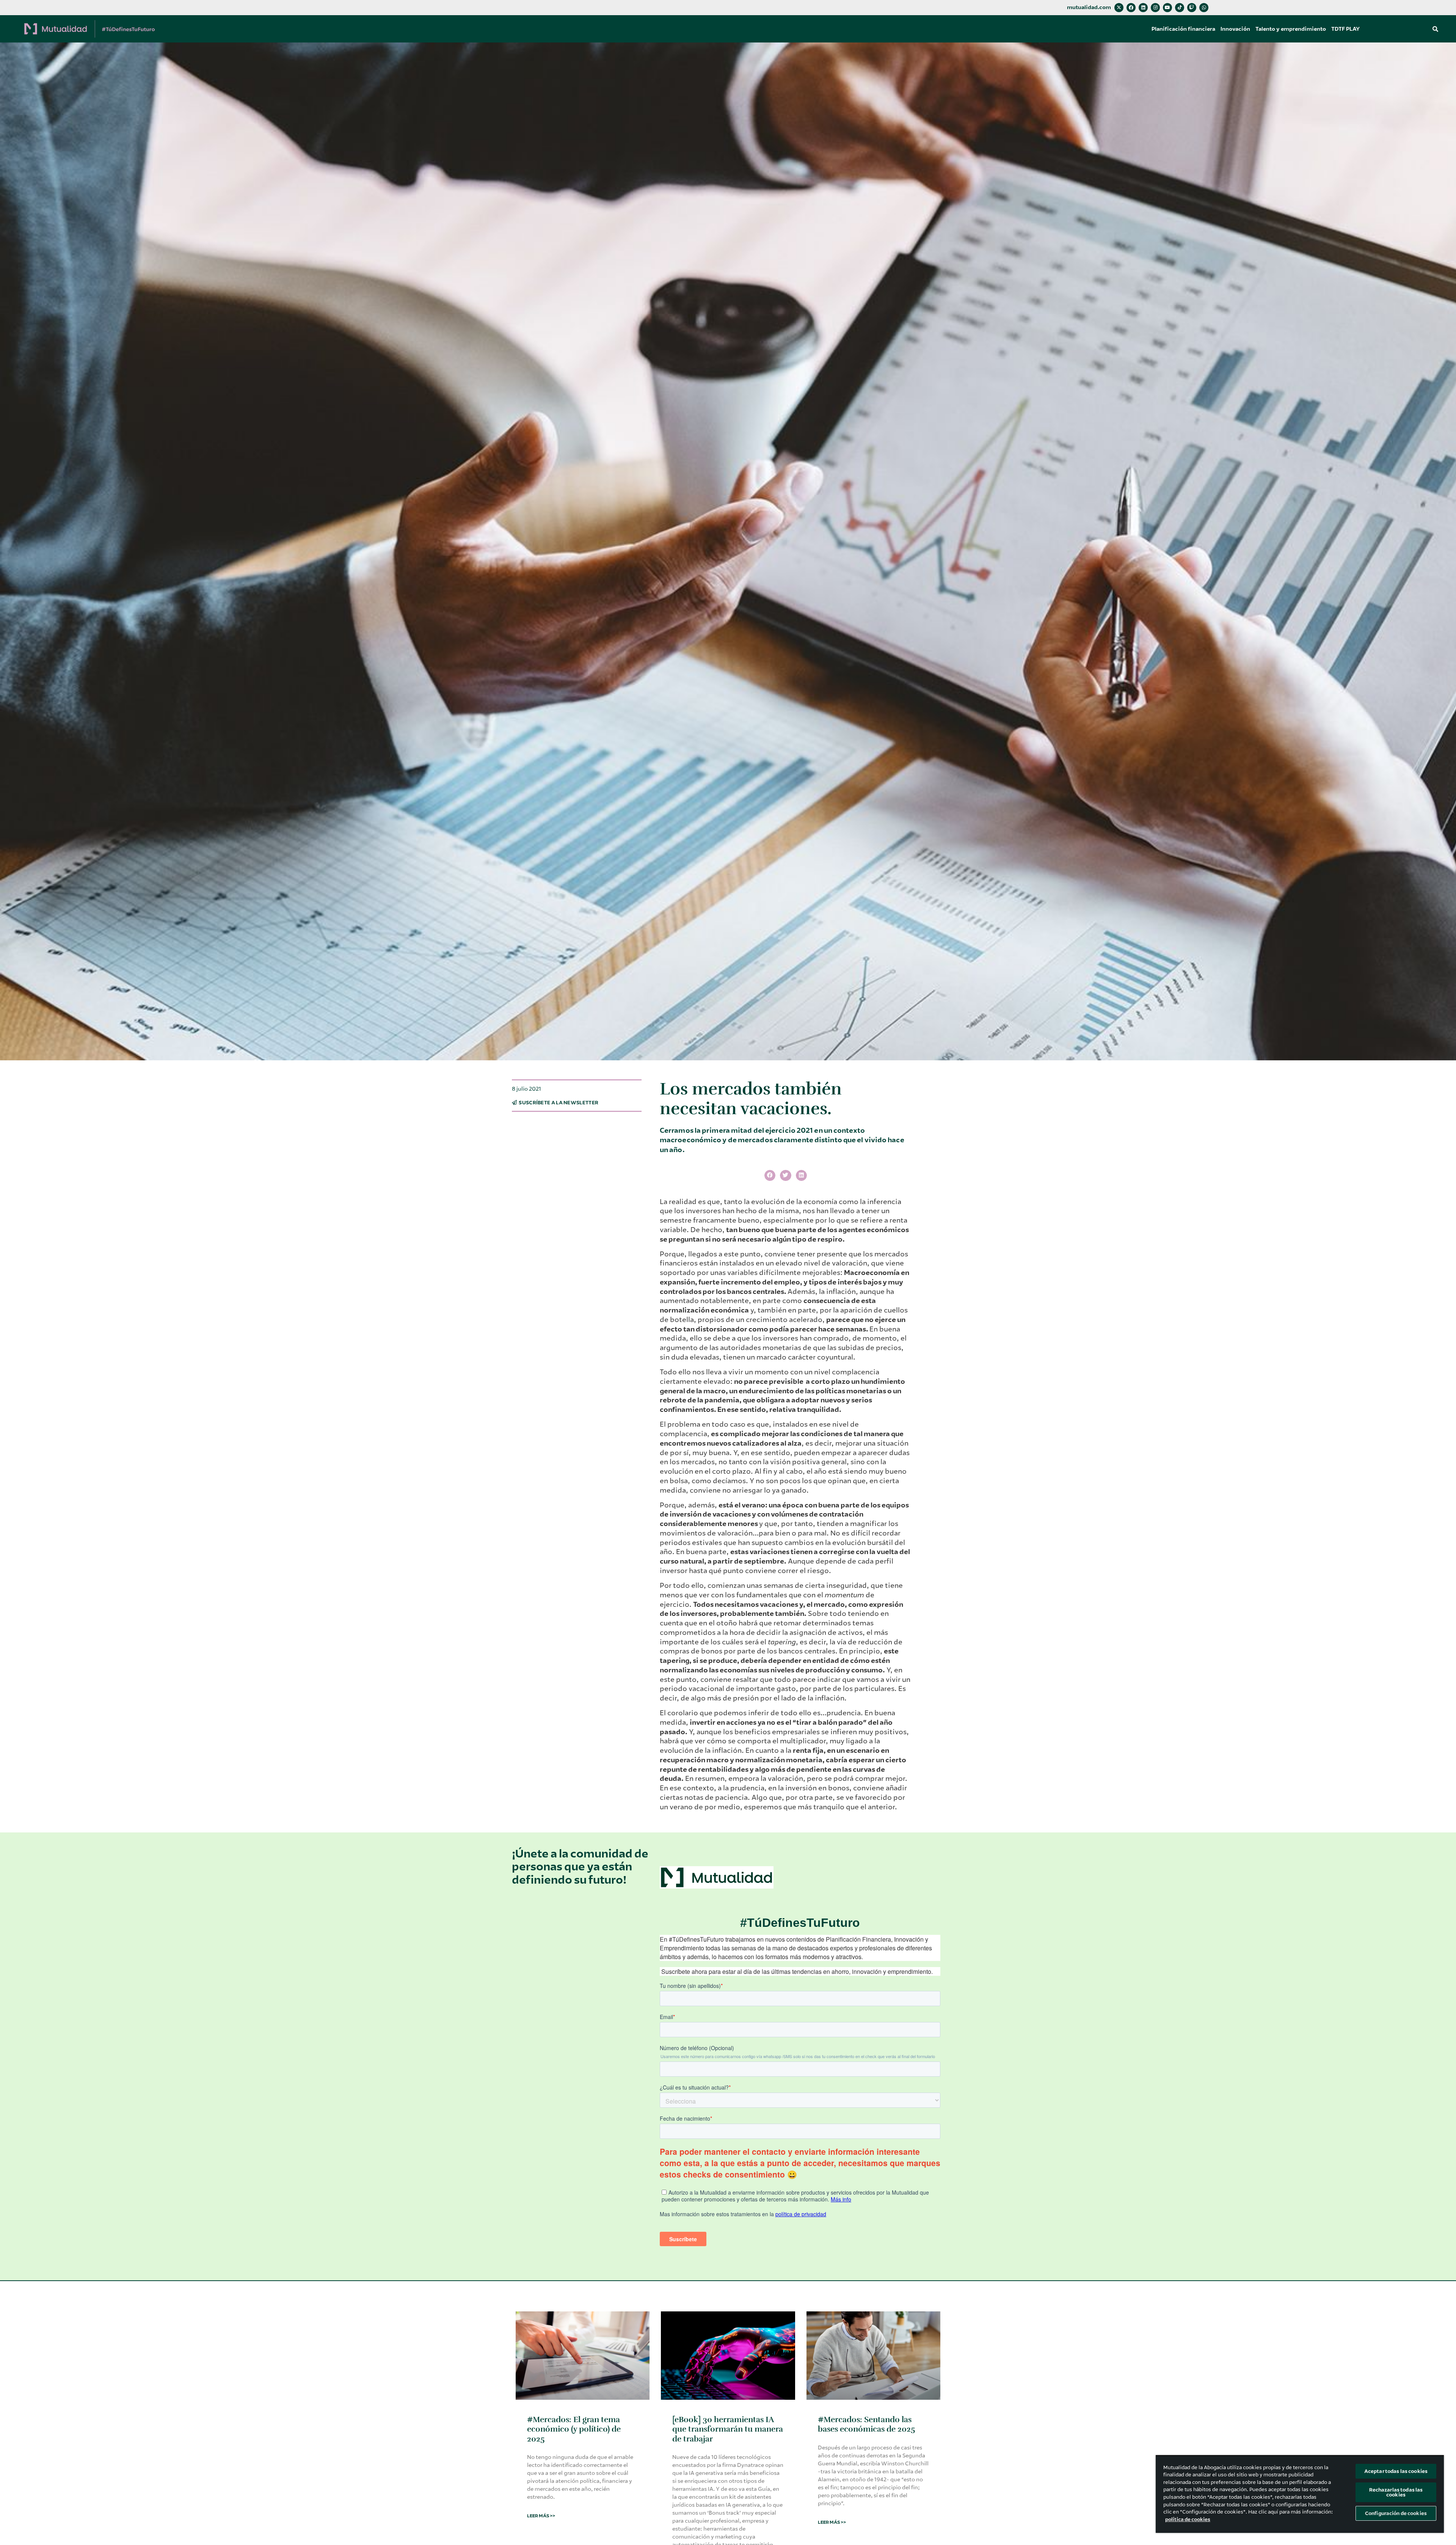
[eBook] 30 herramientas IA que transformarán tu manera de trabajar (728, 2429)
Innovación (1235, 29)
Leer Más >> (541, 2516)
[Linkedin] (1143, 8)
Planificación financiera (1183, 29)
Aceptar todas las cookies (1396, 2471)
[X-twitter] (1119, 8)
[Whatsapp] (1204, 8)
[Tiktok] (1180, 8)
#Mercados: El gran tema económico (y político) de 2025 (574, 2429)
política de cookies (1188, 2519)
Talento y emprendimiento (1291, 29)
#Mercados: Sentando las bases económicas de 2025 (867, 2424)
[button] (1435, 29)
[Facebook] (1131, 8)
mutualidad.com (1089, 7)
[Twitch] (1192, 8)
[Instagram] (1155, 8)
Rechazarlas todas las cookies (1396, 2492)
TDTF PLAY (1345, 29)
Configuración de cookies (1396, 2513)
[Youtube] (1167, 8)
